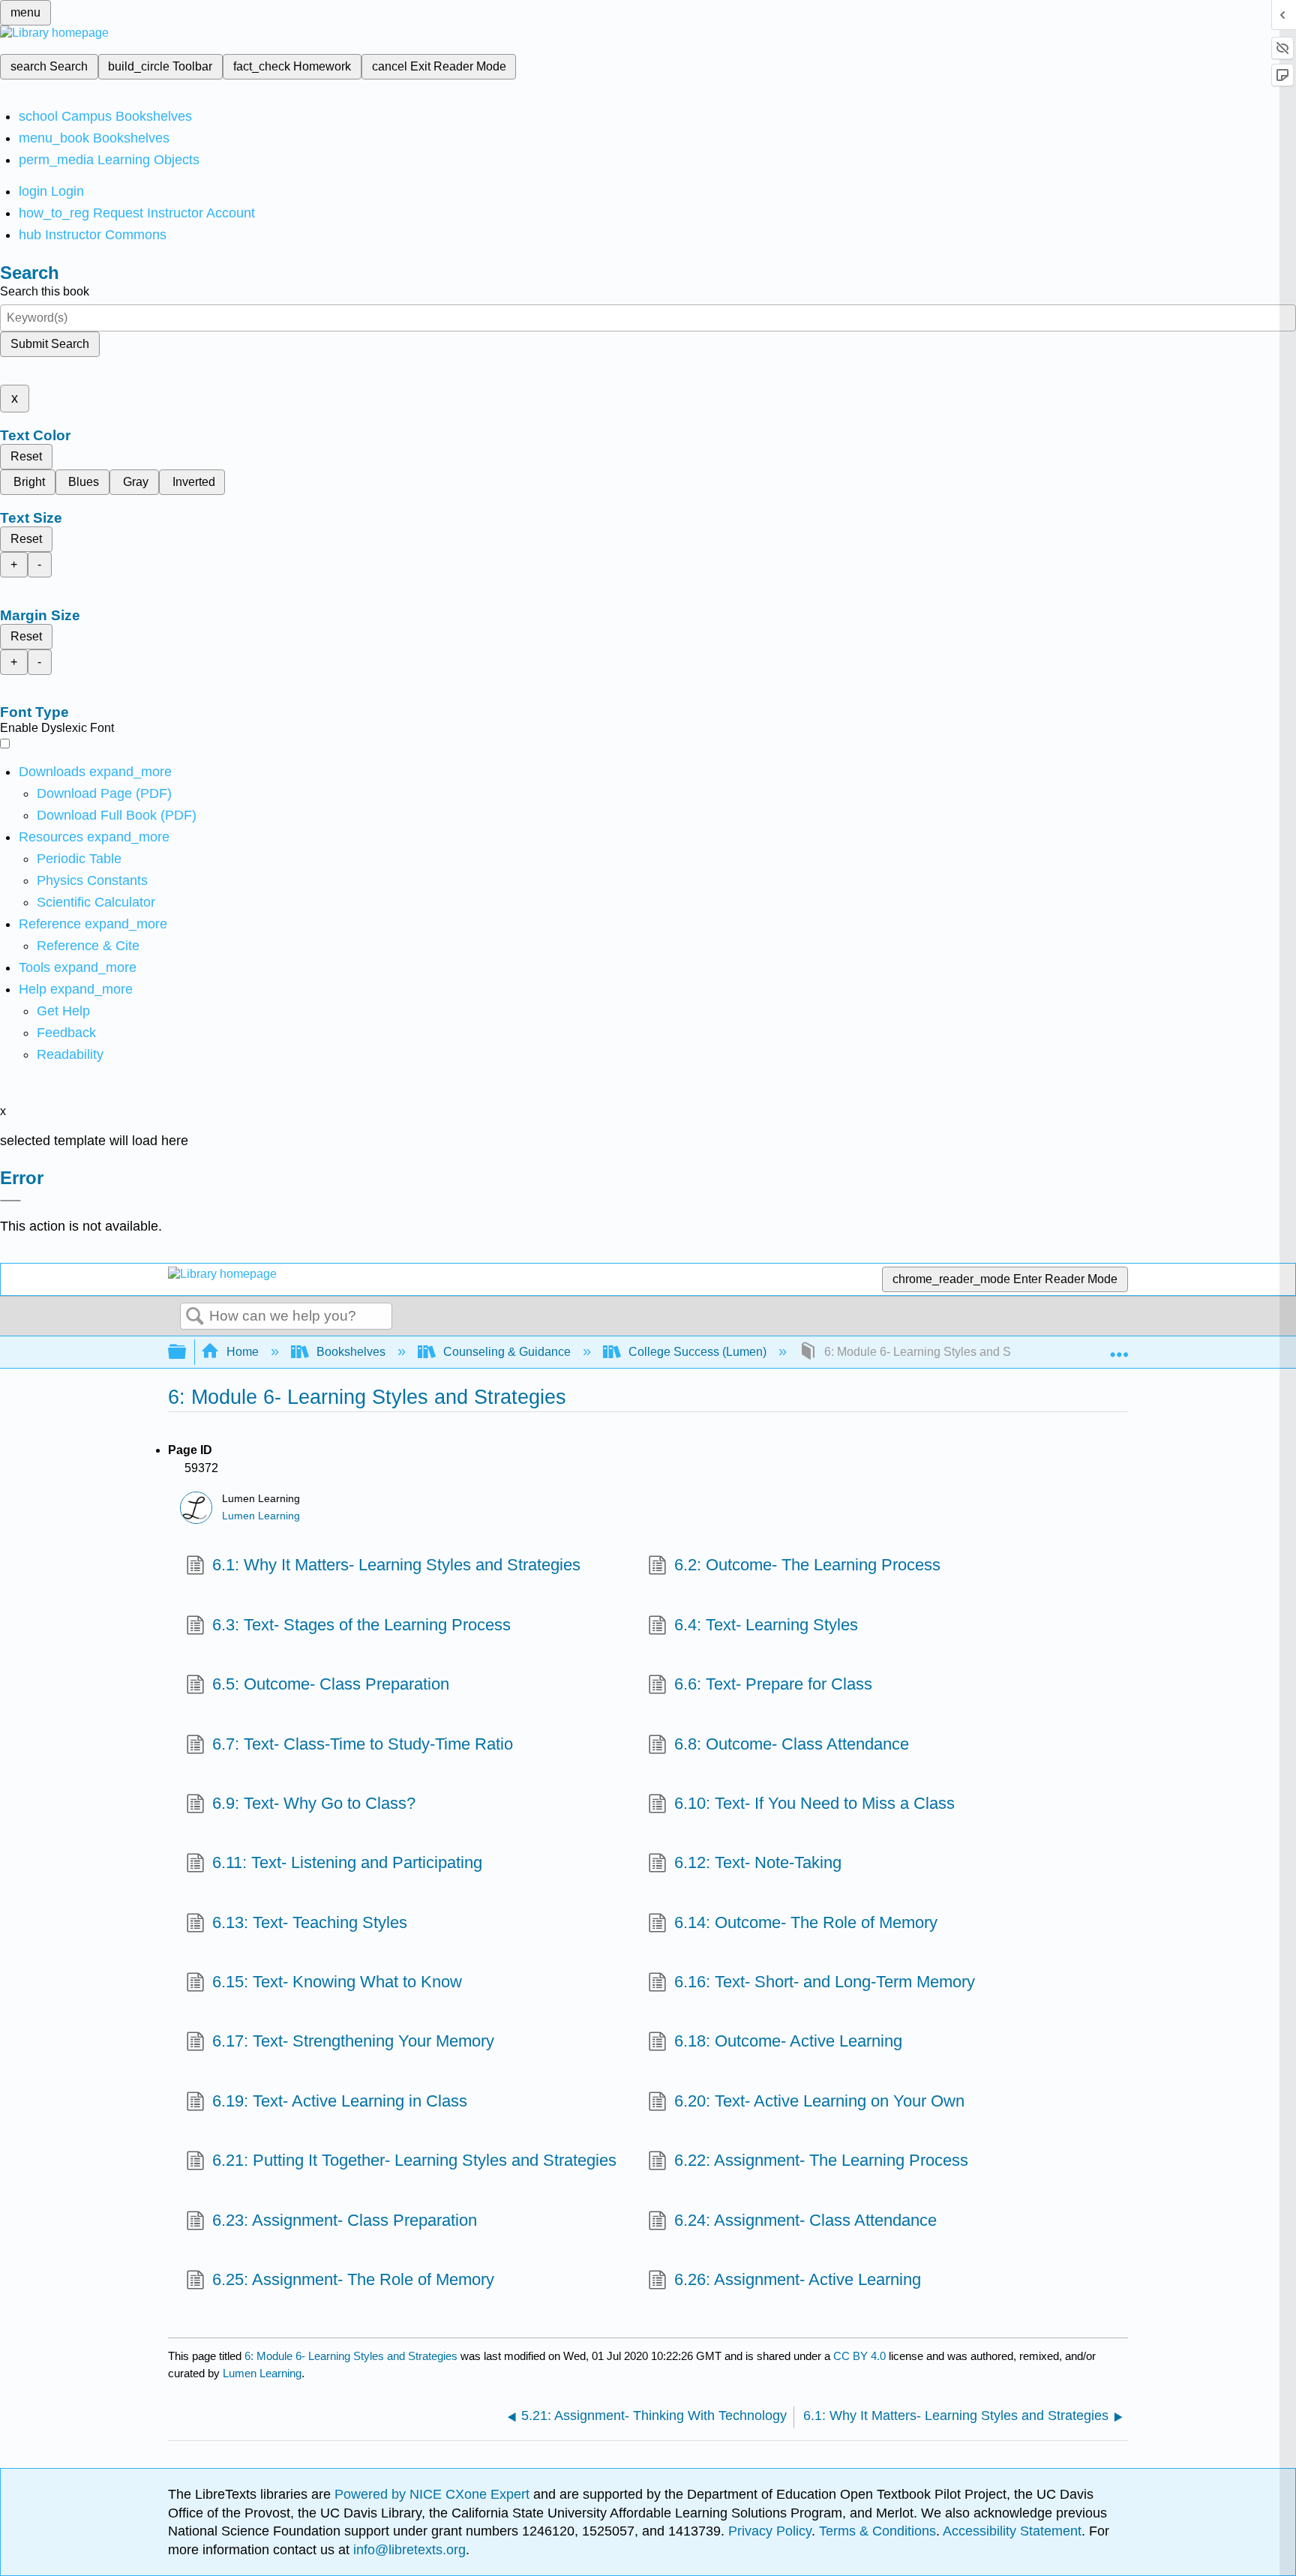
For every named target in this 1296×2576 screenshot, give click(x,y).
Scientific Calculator (96, 902)
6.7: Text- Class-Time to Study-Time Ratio (363, 1744)
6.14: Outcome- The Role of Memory (806, 1922)
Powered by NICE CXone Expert (434, 2494)
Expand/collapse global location (1119, 1348)
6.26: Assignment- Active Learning (798, 2279)
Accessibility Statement (1012, 2531)
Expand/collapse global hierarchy (187, 1352)
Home (243, 1352)
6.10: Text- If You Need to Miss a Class (814, 1803)
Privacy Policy (770, 2531)
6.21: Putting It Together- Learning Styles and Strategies (414, 2160)
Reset (26, 456)
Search (195, 1317)
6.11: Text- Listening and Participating (347, 1862)
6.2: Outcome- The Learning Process (807, 1565)
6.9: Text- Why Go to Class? (314, 1803)
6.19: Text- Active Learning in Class (340, 2101)
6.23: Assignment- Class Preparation (345, 2220)
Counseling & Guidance (507, 1352)
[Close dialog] (10, 1201)
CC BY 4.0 (859, 2356)
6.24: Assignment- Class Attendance (805, 2220)
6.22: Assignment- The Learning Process (821, 2160)
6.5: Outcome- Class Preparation (331, 1684)
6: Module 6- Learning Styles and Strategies (351, 2356)
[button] (66, 1033)
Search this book (45, 291)
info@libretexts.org (408, 2550)
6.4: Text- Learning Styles (766, 1625)
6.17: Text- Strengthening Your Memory (353, 2041)
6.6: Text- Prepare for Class (773, 1684)
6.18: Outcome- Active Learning (788, 2041)
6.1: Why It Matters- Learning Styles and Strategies (396, 1565)
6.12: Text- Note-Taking (758, 1862)
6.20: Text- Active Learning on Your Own (819, 2101)
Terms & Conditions (877, 2531)
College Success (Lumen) (697, 1352)
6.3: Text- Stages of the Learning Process (361, 1625)
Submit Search (50, 344)
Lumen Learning (261, 1516)
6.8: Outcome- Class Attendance (792, 1744)
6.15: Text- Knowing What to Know (337, 1982)
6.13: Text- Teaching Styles (310, 1922)
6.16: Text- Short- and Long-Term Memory (825, 1982)
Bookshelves (351, 1352)
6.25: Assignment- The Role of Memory (353, 2279)
